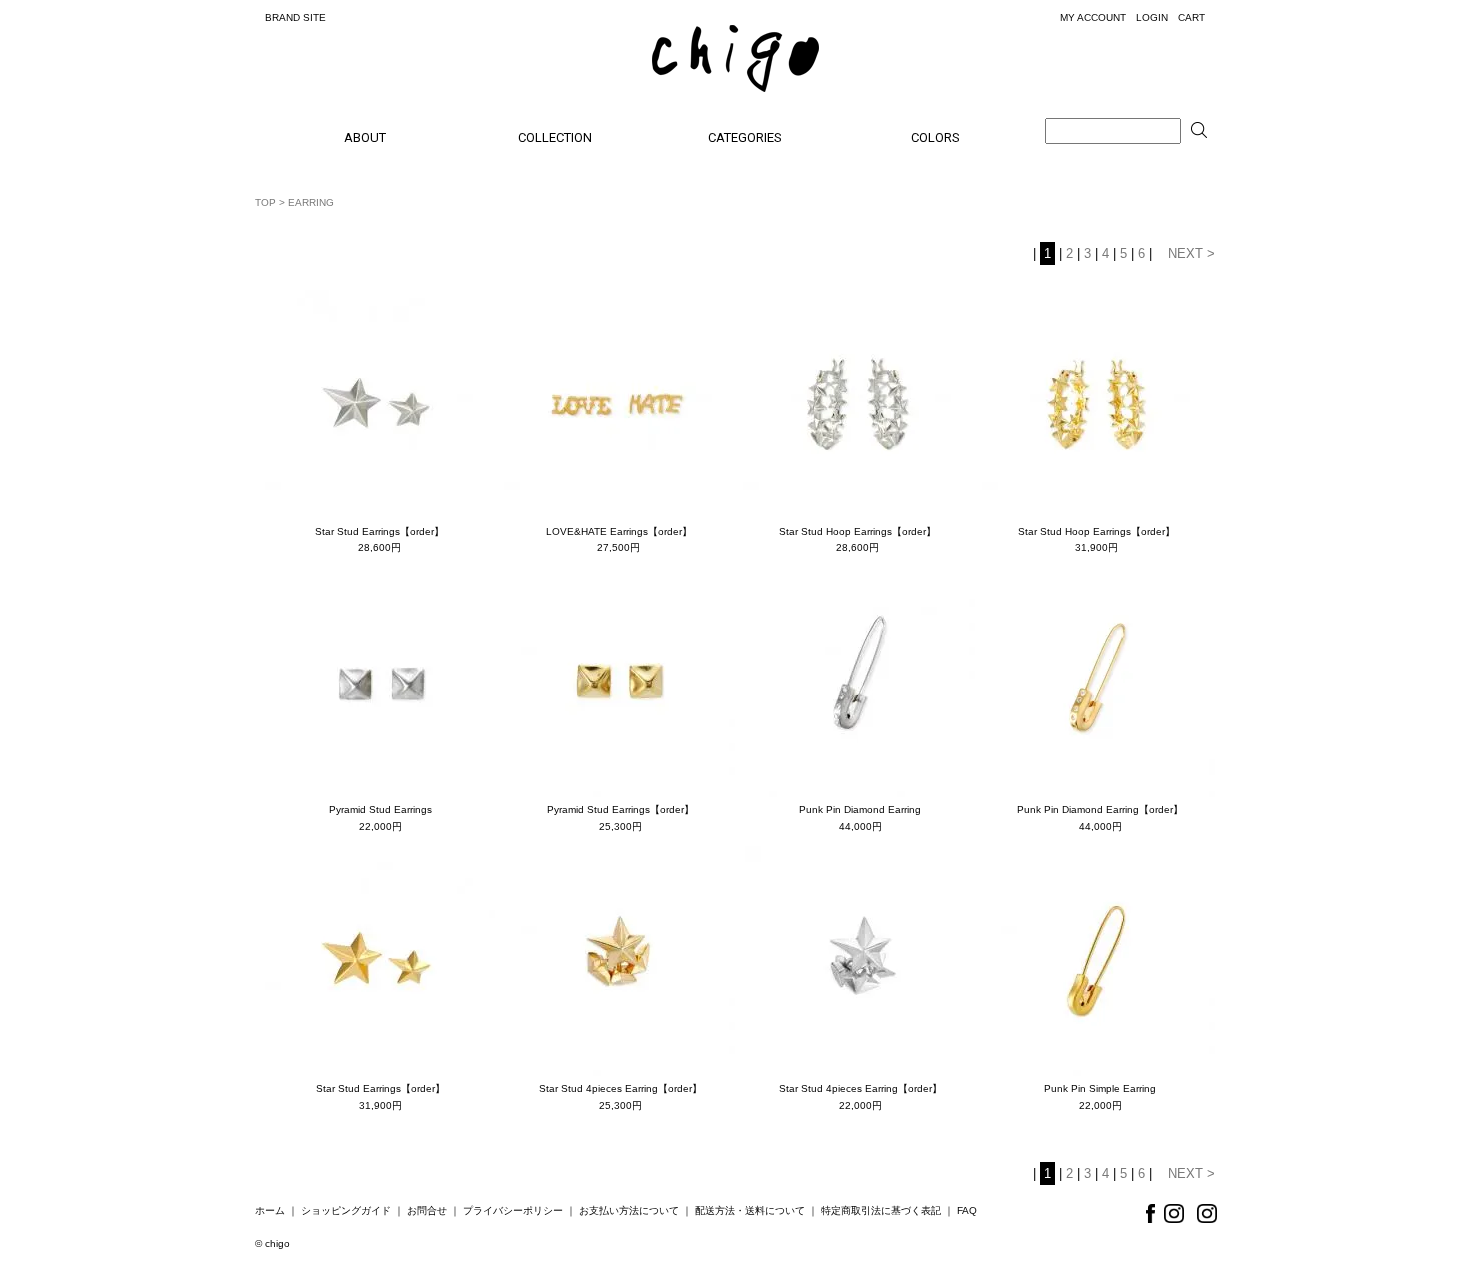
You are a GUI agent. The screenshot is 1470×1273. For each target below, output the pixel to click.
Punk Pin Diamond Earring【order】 (1100, 809)
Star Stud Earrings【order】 (379, 531)
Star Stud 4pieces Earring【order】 (620, 1088)
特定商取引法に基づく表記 (881, 1210)
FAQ (967, 1210)
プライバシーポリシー (513, 1210)
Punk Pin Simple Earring (1100, 1088)
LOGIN (1152, 17)
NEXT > (1191, 253)
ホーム (270, 1210)
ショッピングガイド (346, 1210)
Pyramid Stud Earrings (380, 809)
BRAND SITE (295, 17)
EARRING (311, 202)
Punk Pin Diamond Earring (860, 809)
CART (1191, 17)
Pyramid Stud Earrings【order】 (620, 809)
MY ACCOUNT (1093, 17)
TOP (265, 202)
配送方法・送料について (750, 1210)
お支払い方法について (629, 1210)
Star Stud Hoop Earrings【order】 (857, 531)
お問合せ (427, 1210)
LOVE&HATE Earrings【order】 (619, 531)
